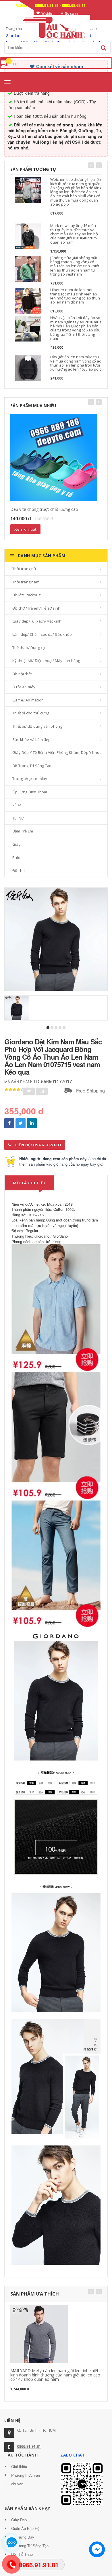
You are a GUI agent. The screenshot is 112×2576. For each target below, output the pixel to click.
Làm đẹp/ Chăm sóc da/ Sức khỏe (42, 634)
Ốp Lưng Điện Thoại (30, 792)
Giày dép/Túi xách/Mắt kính (37, 621)
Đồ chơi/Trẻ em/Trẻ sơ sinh (36, 608)
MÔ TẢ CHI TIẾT (29, 1183)
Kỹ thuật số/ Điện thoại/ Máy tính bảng (46, 661)
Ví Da (17, 805)
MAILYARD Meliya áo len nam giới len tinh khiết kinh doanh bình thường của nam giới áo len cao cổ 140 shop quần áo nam (55, 2375)
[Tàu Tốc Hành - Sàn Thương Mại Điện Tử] (56, 27)
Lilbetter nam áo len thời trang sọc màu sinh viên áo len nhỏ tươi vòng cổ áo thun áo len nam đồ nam (75, 296)
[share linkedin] (32, 1123)
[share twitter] (21, 1123)
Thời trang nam (26, 582)
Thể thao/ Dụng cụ (29, 648)
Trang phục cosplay (30, 779)
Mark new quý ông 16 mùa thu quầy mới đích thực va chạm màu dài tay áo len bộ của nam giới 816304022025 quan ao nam (74, 234)
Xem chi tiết (25, 529)
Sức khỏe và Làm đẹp (31, 739)
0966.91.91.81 (29, 2446)
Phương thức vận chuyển (26, 2479)
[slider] (14, 1090)
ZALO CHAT (73, 2455)
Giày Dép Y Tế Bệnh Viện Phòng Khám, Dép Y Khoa (57, 752)
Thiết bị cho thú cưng (31, 713)
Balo (16, 858)
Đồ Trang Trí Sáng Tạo (32, 766)
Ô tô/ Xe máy (24, 687)
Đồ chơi (19, 870)
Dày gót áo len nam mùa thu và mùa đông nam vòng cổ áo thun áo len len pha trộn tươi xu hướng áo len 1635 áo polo (76, 363)
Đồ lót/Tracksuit (26, 595)
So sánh (71, 13)
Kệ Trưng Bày (23, 2537)
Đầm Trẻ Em (23, 831)
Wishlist (47, 13)
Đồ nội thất (22, 674)
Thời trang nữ (24, 569)
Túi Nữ (18, 818)
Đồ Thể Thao (22, 2554)
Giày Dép (19, 2520)
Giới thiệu (19, 2466)
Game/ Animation (28, 700)
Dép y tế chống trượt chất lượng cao (44, 509)
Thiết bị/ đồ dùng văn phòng (37, 726)
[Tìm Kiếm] (104, 48)
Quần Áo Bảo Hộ (25, 2528)
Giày (17, 844)
